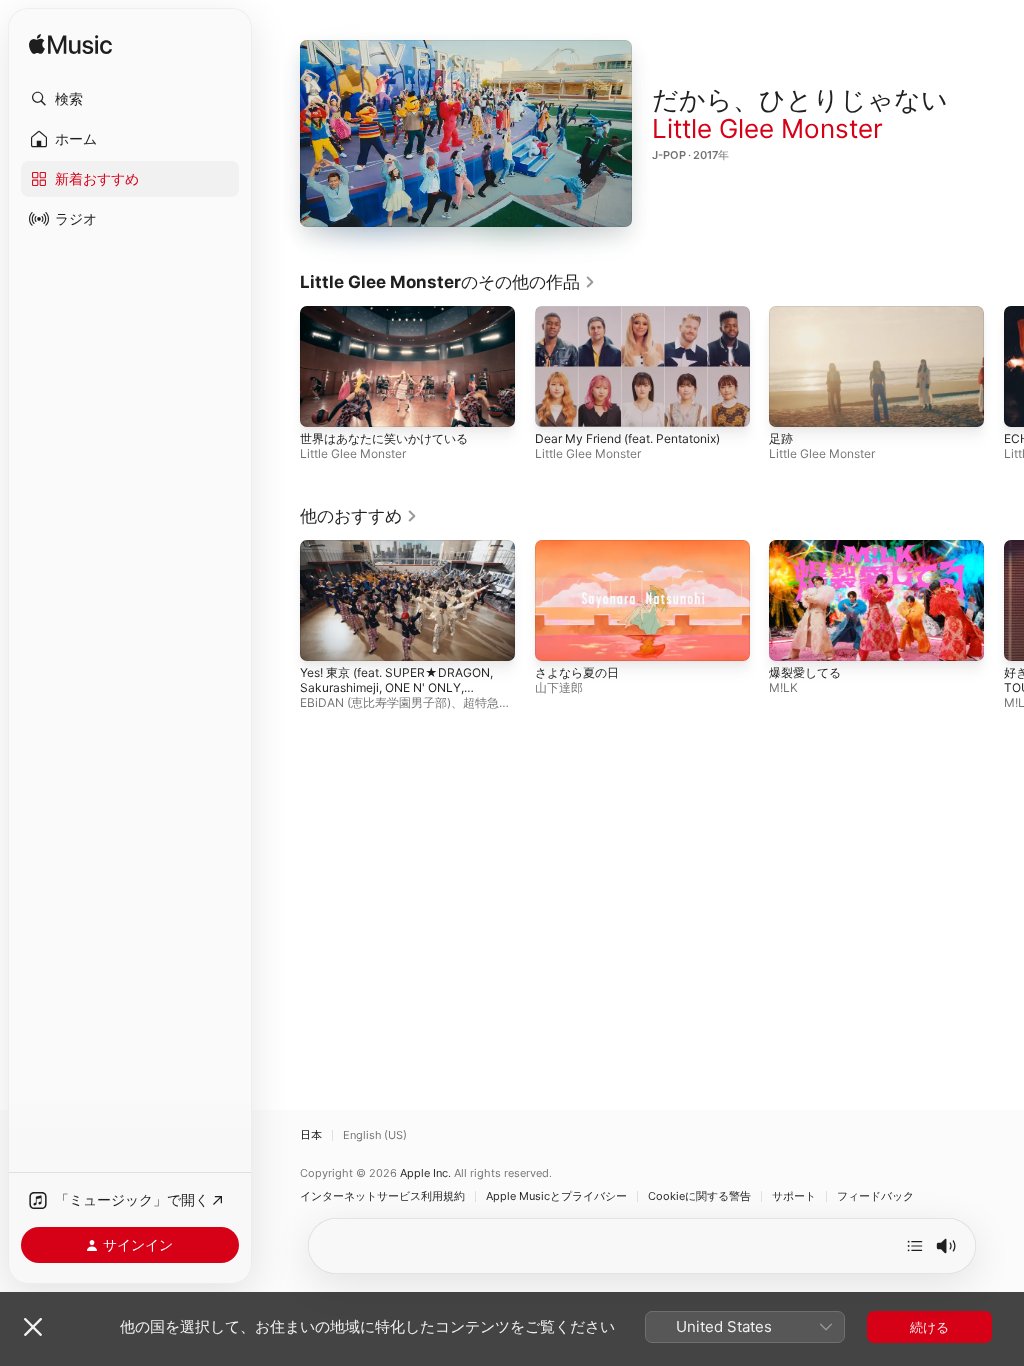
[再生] (466, 134)
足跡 (781, 438)
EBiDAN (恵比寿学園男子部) (375, 702)
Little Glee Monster (767, 128)
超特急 (481, 702)
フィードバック (875, 1196)
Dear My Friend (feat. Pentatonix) (627, 438)
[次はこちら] (915, 1246)
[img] (70, 45)
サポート (794, 1196)
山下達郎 (559, 687)
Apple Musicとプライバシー (556, 1196)
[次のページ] (1004, 367)
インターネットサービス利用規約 (382, 1196)
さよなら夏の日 (577, 672)
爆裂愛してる (805, 672)
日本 (311, 1135)
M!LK (783, 687)
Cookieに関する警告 (699, 1196)
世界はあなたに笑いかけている (384, 438)
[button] (130, 99)
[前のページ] (280, 367)
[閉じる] (33, 1327)
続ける (929, 1327)
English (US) (375, 1135)
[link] (448, 282)
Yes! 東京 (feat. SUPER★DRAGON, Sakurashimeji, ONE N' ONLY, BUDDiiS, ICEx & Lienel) (396, 687)
